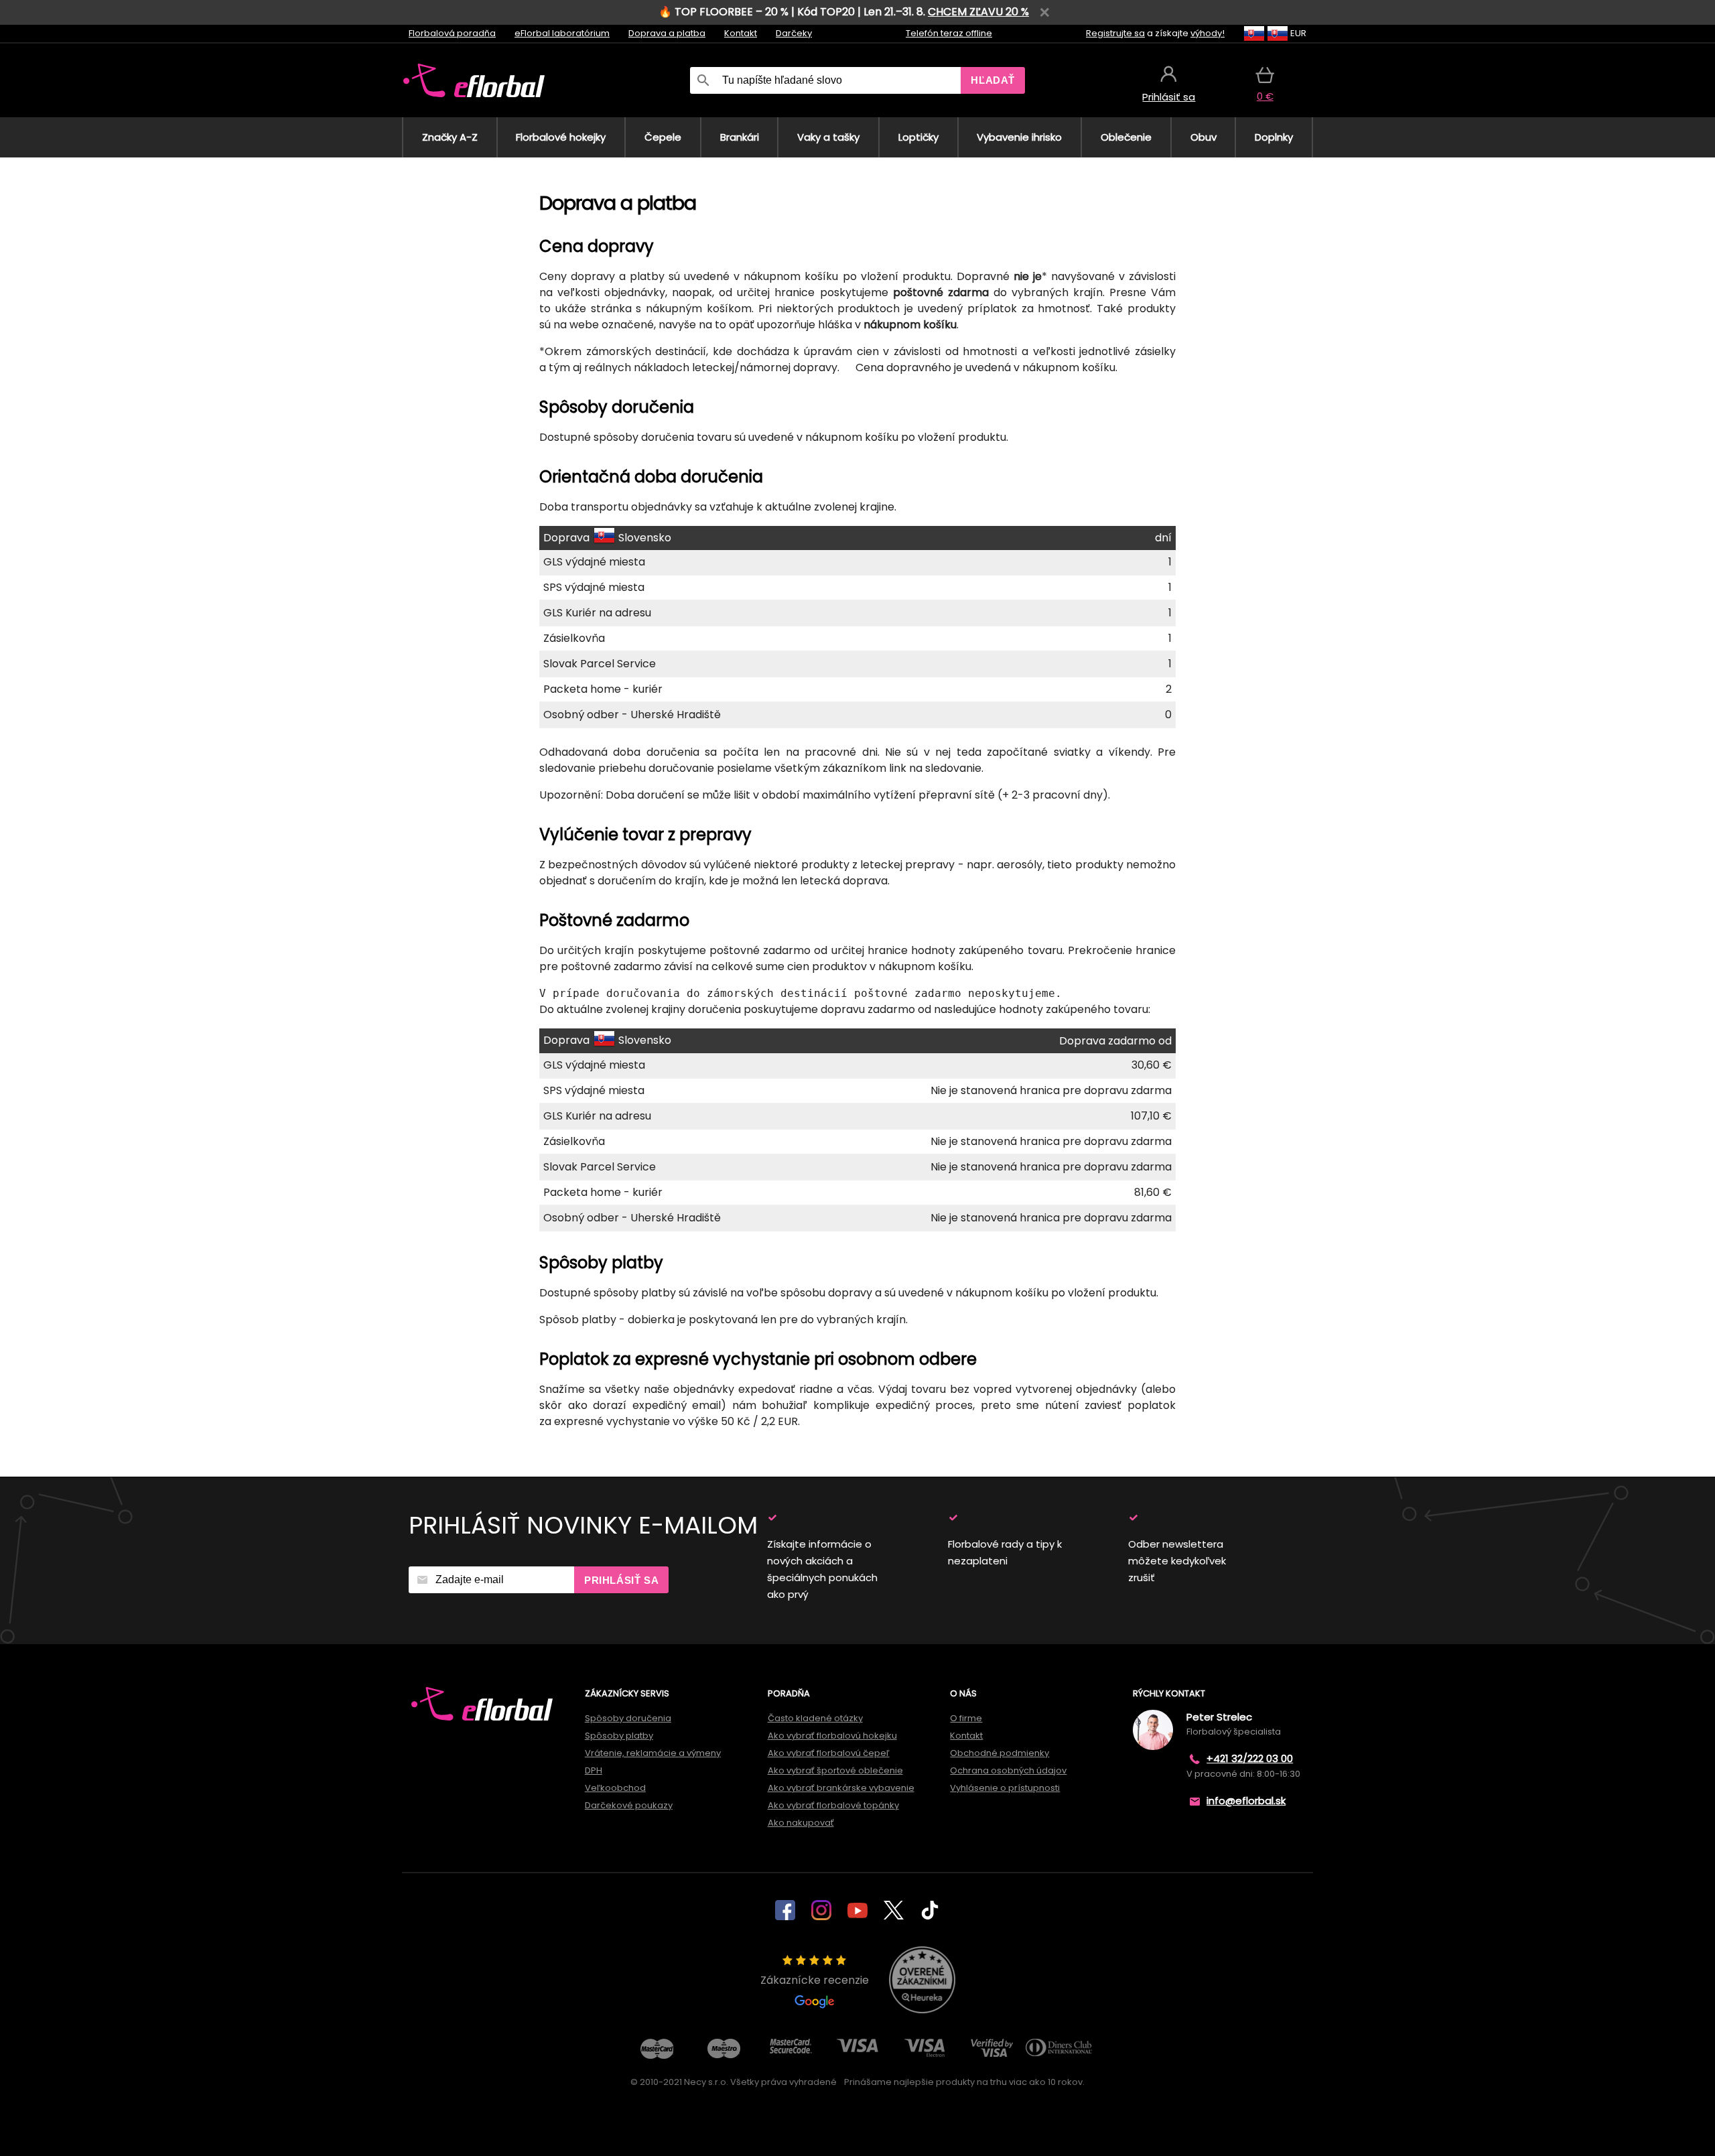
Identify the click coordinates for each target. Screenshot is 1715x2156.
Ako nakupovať (801, 1823)
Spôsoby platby (619, 1736)
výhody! (1208, 33)
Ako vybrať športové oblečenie (835, 1770)
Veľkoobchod (615, 1788)
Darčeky (794, 33)
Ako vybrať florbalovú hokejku (832, 1736)
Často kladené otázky (815, 1718)
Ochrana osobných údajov (1008, 1770)
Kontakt (741, 33)
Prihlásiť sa (621, 1580)
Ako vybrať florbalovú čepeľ (829, 1753)
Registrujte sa (1115, 33)
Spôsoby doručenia (628, 1718)
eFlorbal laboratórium (562, 33)
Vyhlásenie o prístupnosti (1005, 1788)
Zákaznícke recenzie (815, 1980)
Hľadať (993, 80)
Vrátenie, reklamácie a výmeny (653, 1753)
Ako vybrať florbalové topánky (833, 1805)
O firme (966, 1718)
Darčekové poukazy (629, 1805)
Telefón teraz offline (949, 33)
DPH (594, 1770)
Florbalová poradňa (452, 33)
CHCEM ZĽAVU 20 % (978, 12)
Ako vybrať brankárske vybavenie (841, 1788)
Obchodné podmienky (1000, 1753)
